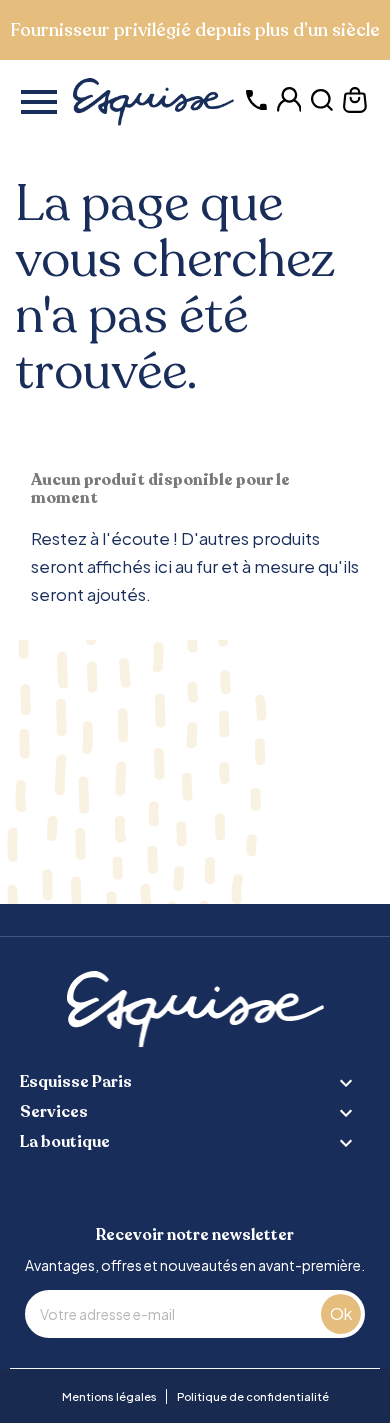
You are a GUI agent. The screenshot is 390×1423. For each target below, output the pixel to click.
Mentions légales (109, 1396)
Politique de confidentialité (253, 1396)
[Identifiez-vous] (289, 107)
